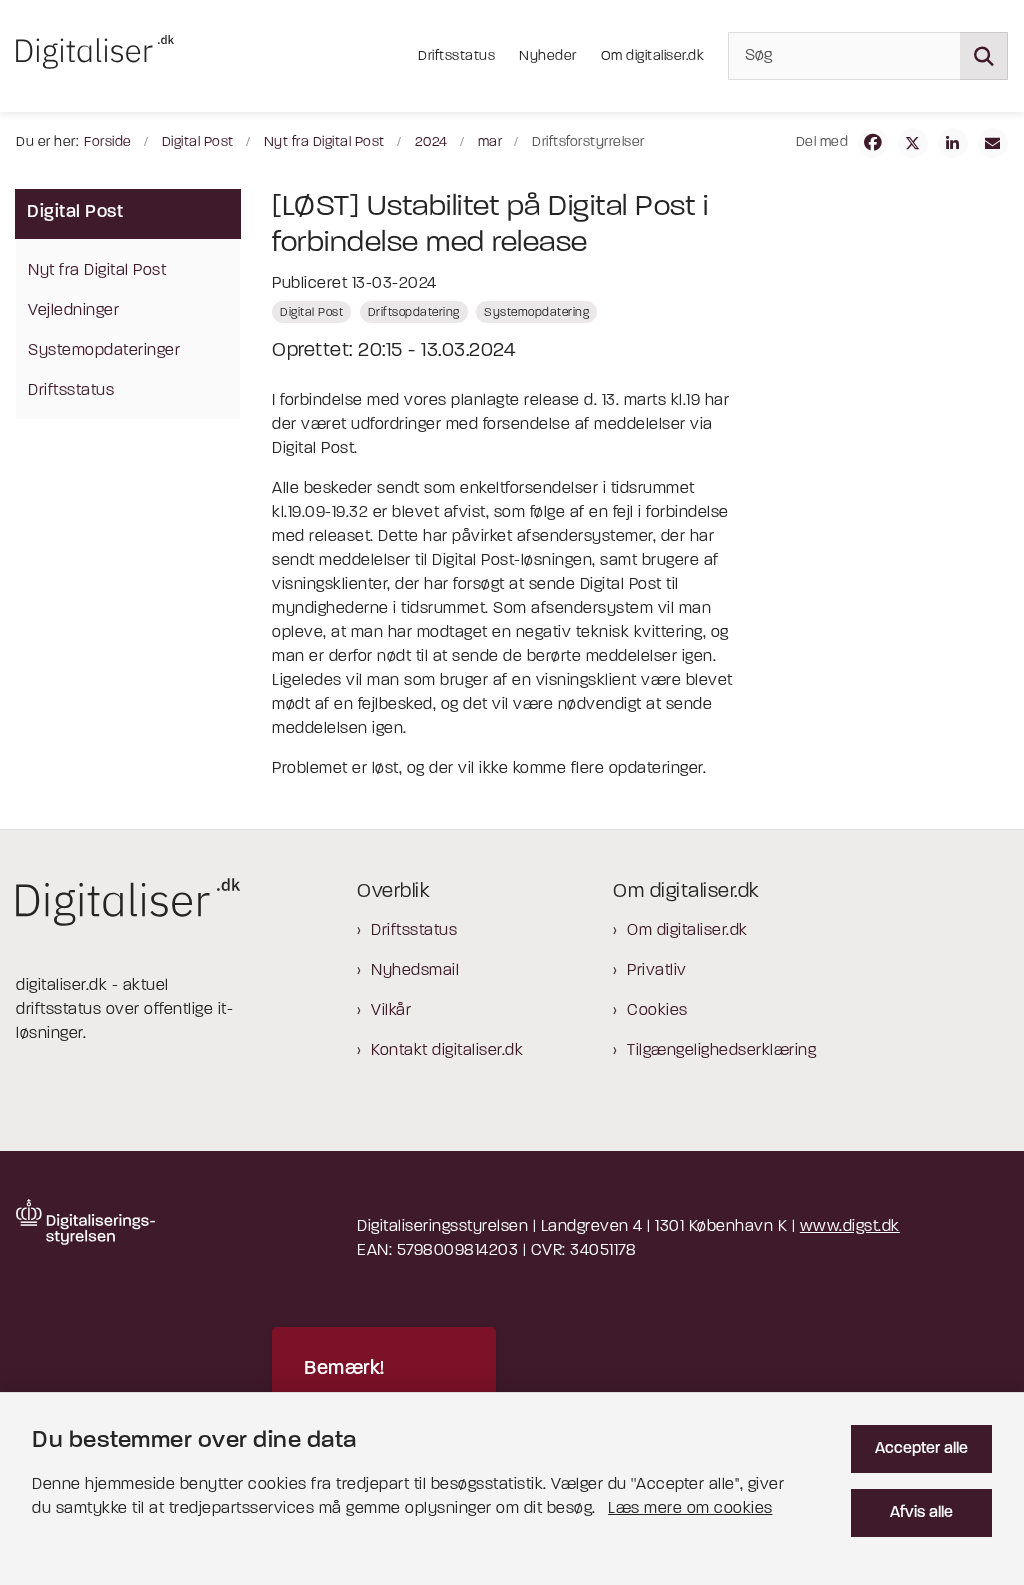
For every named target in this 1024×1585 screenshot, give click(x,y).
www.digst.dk (850, 1227)
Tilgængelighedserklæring (721, 1051)
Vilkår (391, 1011)
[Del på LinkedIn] (953, 143)
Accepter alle (921, 1449)
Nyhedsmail (415, 971)
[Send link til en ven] (993, 143)
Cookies (657, 1011)
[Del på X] (913, 143)
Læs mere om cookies (690, 1509)
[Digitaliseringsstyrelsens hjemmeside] (85, 1222)
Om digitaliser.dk (687, 931)
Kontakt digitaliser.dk (447, 1051)
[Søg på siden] (984, 56)
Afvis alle (921, 1513)
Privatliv (657, 971)
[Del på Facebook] (873, 143)
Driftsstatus (414, 931)
